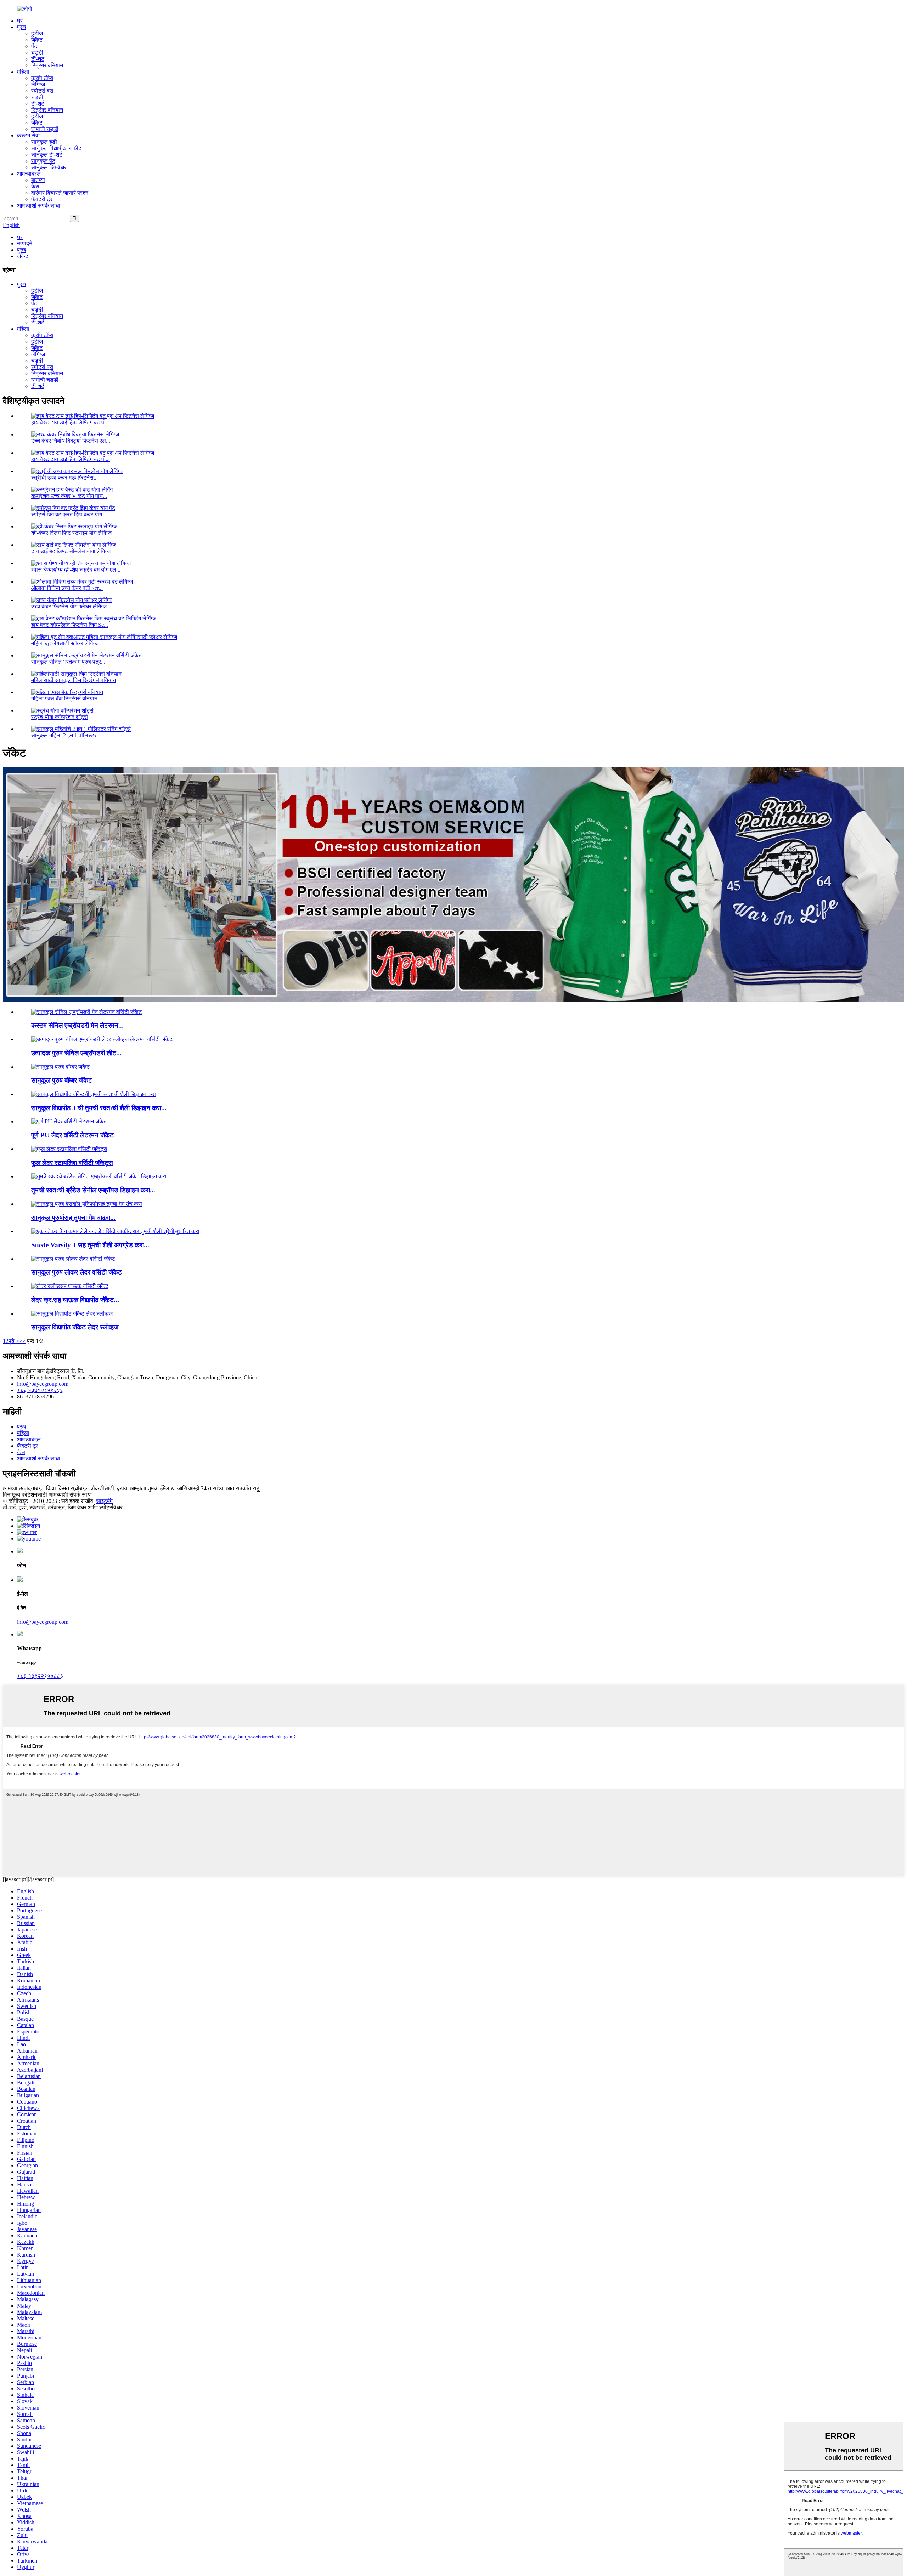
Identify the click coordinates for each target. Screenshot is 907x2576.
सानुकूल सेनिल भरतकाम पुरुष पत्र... (68, 662)
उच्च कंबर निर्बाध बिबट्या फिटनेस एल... (71, 441)
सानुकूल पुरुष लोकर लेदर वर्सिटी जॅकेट (77, 1272)
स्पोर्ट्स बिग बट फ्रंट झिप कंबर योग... (69, 514)
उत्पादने (25, 243)
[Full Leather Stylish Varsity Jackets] (69, 1149)
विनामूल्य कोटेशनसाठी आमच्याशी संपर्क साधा (47, 1495)
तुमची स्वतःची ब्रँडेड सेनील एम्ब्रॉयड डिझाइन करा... (93, 1190)
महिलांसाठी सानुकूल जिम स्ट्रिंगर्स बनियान (74, 680)
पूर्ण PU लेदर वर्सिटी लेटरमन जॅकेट (72, 1135)
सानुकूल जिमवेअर (49, 167)
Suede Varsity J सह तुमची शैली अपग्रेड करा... (90, 1245)
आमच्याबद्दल (29, 174)
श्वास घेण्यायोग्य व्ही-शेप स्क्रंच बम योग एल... (76, 570)
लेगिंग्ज (38, 84)
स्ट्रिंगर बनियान (47, 65)
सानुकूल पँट (43, 161)
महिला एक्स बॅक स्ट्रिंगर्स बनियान (64, 699)
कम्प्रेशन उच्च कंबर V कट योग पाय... (69, 496)
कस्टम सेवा (28, 135)
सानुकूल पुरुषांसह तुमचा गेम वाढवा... (73, 1218)
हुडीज (37, 33)
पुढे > (14, 1341)
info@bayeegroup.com (43, 1384)
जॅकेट (37, 40)
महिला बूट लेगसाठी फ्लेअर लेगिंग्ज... (67, 643)
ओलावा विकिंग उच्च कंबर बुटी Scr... (67, 588)
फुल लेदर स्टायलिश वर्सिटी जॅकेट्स (72, 1163)
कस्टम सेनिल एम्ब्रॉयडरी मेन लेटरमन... (77, 1025)
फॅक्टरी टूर (42, 199)
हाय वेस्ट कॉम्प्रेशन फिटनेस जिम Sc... (70, 625)
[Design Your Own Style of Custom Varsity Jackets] (94, 1094)
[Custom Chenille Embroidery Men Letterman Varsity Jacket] (86, 1012)
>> (22, 1341)
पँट (34, 46)
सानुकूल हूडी (44, 142)
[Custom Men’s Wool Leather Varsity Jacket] (73, 1259)
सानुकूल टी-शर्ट (47, 155)
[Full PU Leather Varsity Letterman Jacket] (69, 1121)
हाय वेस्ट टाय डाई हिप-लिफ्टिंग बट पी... (71, 422)
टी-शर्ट (38, 59)
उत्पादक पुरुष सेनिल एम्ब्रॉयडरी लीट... (76, 1053)
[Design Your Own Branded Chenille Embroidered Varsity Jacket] (99, 1176)
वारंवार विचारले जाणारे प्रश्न (60, 193)
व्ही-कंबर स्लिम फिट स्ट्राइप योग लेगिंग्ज (71, 533)
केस (35, 186)
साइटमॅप (104, 1501)
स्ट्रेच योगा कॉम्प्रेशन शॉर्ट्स (60, 717)
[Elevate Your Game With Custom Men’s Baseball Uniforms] (87, 1204)
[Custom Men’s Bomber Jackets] (60, 1067)
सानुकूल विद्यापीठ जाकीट (56, 148)
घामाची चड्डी (45, 129)
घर (20, 21)
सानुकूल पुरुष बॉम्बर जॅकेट (62, 1080)
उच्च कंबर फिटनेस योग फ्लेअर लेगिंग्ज (69, 606)
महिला (23, 72)
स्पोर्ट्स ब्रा (42, 91)
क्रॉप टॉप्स (42, 78)
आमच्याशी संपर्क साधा (39, 206)
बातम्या (38, 180)
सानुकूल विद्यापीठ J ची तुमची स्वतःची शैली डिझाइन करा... (99, 1108)
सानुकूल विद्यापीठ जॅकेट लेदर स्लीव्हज (75, 1327)
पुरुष (22, 27)
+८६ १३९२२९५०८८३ (40, 1676)
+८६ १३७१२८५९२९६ (40, 1390)
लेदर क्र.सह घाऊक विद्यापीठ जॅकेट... (75, 1300)
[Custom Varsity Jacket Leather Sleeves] (72, 1314)
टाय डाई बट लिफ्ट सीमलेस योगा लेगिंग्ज (71, 551)
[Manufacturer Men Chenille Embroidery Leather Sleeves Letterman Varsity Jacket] (102, 1039)
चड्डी (37, 53)
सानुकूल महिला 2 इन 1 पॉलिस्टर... (66, 735)
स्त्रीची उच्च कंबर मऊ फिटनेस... (64, 478)
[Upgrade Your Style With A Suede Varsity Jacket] (115, 1231)
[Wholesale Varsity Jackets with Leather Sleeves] (70, 1286)
